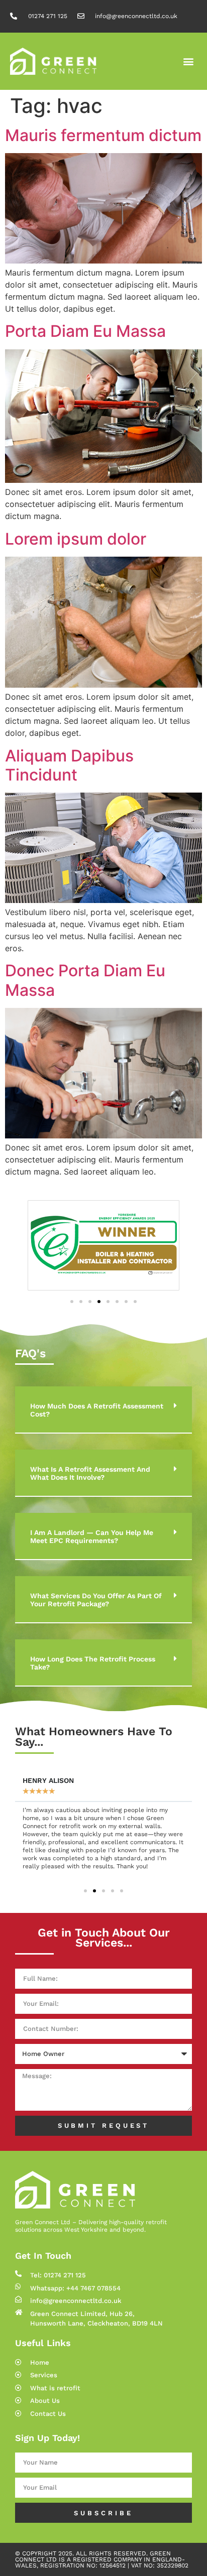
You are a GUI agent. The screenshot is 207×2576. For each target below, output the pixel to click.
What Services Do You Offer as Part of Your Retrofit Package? (96, 1600)
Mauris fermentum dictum (103, 135)
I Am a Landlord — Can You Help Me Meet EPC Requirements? (92, 1536)
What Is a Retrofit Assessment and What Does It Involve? (90, 1473)
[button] (189, 61)
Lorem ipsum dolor (76, 539)
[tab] (103, 1410)
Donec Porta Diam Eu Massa (85, 980)
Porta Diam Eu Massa (85, 331)
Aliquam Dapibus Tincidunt (69, 765)
